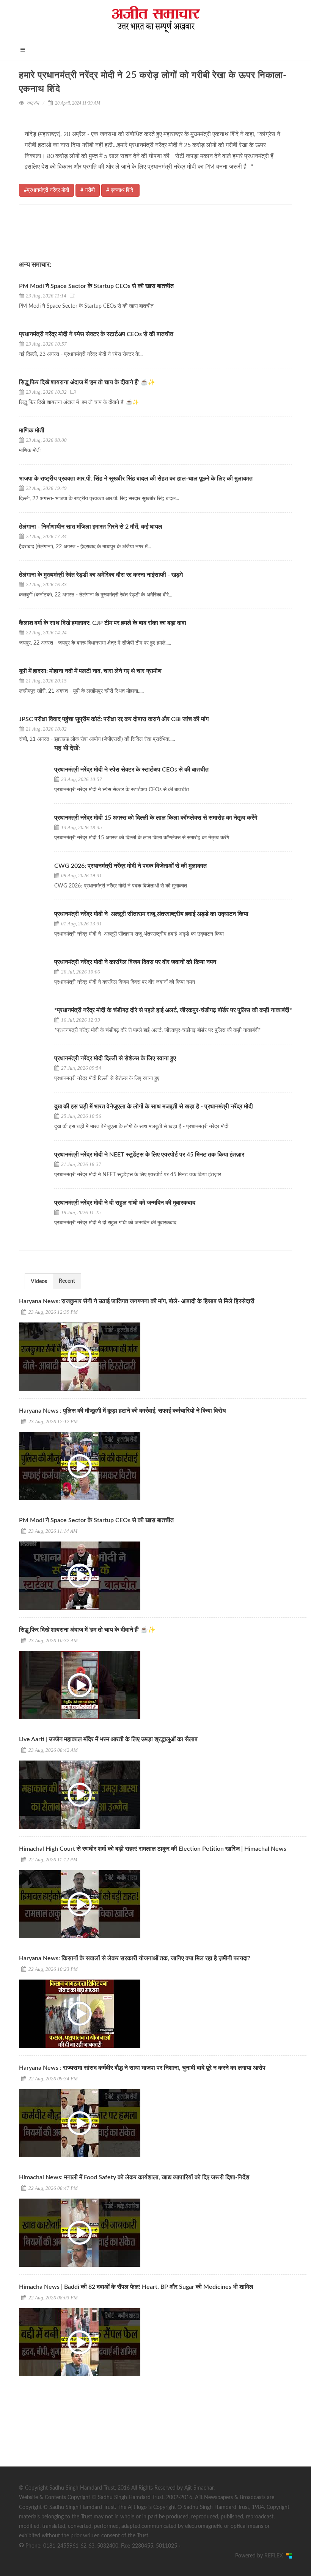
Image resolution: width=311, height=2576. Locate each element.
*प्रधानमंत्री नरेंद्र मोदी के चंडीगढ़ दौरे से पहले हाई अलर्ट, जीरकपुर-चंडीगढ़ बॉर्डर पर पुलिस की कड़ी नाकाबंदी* (173, 1010)
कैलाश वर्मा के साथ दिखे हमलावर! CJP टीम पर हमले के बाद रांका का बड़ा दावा (103, 623)
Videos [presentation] (39, 1282)
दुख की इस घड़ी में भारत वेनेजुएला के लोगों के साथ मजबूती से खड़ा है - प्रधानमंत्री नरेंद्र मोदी (154, 1106)
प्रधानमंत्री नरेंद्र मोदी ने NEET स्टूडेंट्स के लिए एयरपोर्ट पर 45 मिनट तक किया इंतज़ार (150, 1155)
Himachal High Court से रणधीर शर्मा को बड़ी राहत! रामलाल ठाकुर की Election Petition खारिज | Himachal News (153, 1849)
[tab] (39, 1281)
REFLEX (275, 2556)
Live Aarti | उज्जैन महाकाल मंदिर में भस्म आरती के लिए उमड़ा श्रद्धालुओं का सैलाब (108, 1739)
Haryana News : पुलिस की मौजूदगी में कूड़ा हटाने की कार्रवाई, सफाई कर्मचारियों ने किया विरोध (122, 1411)
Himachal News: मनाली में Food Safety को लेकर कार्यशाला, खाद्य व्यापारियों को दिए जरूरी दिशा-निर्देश (134, 2177)
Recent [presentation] (67, 1281)
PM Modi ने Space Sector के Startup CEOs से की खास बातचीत (96, 286)
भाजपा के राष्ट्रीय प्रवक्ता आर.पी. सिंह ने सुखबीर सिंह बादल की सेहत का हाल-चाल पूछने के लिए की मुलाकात (136, 479)
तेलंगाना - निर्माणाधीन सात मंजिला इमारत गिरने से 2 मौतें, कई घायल (91, 527)
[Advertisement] (76, 2432)
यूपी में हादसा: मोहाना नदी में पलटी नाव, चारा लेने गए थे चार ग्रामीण (90, 671)
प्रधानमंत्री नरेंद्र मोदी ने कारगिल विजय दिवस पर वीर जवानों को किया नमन (135, 962)
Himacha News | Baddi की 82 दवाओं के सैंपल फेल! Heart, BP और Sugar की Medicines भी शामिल (136, 2287)
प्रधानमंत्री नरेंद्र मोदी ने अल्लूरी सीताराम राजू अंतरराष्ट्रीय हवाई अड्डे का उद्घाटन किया (151, 914)
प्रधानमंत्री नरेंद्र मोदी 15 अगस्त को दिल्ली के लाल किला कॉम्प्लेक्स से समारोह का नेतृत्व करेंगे (156, 818)
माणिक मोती (32, 430)
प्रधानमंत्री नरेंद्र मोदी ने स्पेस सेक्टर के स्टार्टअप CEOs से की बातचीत (97, 334)
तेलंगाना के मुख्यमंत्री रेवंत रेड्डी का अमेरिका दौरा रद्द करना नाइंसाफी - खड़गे (101, 575)
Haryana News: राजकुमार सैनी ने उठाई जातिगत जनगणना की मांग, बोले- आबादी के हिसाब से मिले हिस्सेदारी (137, 1301)
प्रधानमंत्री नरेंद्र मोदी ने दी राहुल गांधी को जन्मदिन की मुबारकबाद (126, 1203)
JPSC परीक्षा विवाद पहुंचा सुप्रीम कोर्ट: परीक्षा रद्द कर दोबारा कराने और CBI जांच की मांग (114, 719)
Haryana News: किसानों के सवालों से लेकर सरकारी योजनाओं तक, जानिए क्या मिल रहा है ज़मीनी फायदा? (135, 1958)
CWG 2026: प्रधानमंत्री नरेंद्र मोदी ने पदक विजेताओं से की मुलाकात (131, 866)
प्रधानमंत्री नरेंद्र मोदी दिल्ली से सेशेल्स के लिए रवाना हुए (115, 1058)
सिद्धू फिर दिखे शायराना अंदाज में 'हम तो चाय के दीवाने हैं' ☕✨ (87, 382)
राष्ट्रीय (33, 103)
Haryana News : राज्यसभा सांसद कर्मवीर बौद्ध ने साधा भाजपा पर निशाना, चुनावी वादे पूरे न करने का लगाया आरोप (142, 2068)
